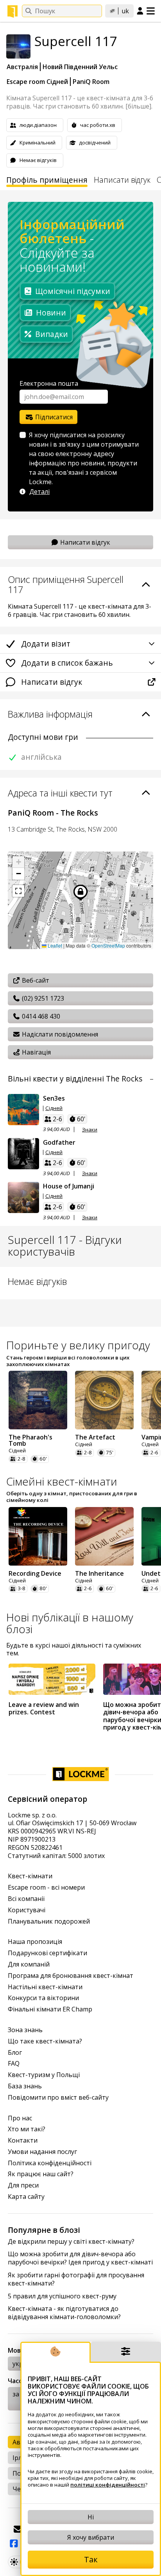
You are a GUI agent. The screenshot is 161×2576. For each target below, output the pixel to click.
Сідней (54, 1108)
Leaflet (54, 945)
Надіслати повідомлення (59, 1034)
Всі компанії (26, 1899)
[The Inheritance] (104, 1536)
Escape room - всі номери (46, 1887)
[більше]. (139, 106)
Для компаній (29, 1964)
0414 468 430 (40, 1016)
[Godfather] (23, 1154)
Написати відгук (122, 180)
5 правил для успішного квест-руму (62, 2296)
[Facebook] (14, 2544)
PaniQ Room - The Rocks (53, 813)
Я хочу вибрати (91, 2537)
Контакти (23, 2140)
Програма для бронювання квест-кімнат (71, 1976)
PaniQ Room (91, 82)
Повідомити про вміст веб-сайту (58, 2098)
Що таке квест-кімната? (45, 2041)
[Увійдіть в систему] (140, 11)
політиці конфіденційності (108, 2485)
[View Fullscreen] (18, 891)
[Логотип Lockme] (13, 11)
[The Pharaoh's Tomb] (38, 1400)
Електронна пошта (49, 383)
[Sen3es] (23, 1110)
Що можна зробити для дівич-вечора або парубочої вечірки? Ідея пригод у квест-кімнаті (80, 2258)
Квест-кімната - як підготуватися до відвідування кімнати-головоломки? (64, 2313)
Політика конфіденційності (50, 2163)
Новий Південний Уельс (80, 67)
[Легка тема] (14, 2562)
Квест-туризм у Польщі (44, 2075)
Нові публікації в (70, 1623)
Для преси (23, 2185)
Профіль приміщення (47, 180)
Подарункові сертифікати (47, 1953)
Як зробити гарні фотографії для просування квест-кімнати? (76, 2279)
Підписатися (53, 417)
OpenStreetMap (108, 945)
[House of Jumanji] (23, 1197)
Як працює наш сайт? (41, 2174)
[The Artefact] (104, 1400)
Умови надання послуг (42, 2152)
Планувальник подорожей (49, 1921)
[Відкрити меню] (151, 11)
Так (91, 2559)
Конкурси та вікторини (43, 1998)
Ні (91, 2517)
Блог (15, 2053)
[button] (18, 862)
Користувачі (27, 1910)
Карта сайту (26, 2197)
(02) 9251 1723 (42, 998)
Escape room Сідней (37, 82)
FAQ (14, 2064)
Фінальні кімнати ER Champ (50, 2009)
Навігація (36, 1052)
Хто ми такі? (27, 2129)
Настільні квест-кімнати (45, 1987)
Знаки (90, 1130)
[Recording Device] (38, 1536)
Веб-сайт (35, 980)
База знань (25, 2086)
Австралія (22, 67)
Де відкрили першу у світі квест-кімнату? (71, 2242)
